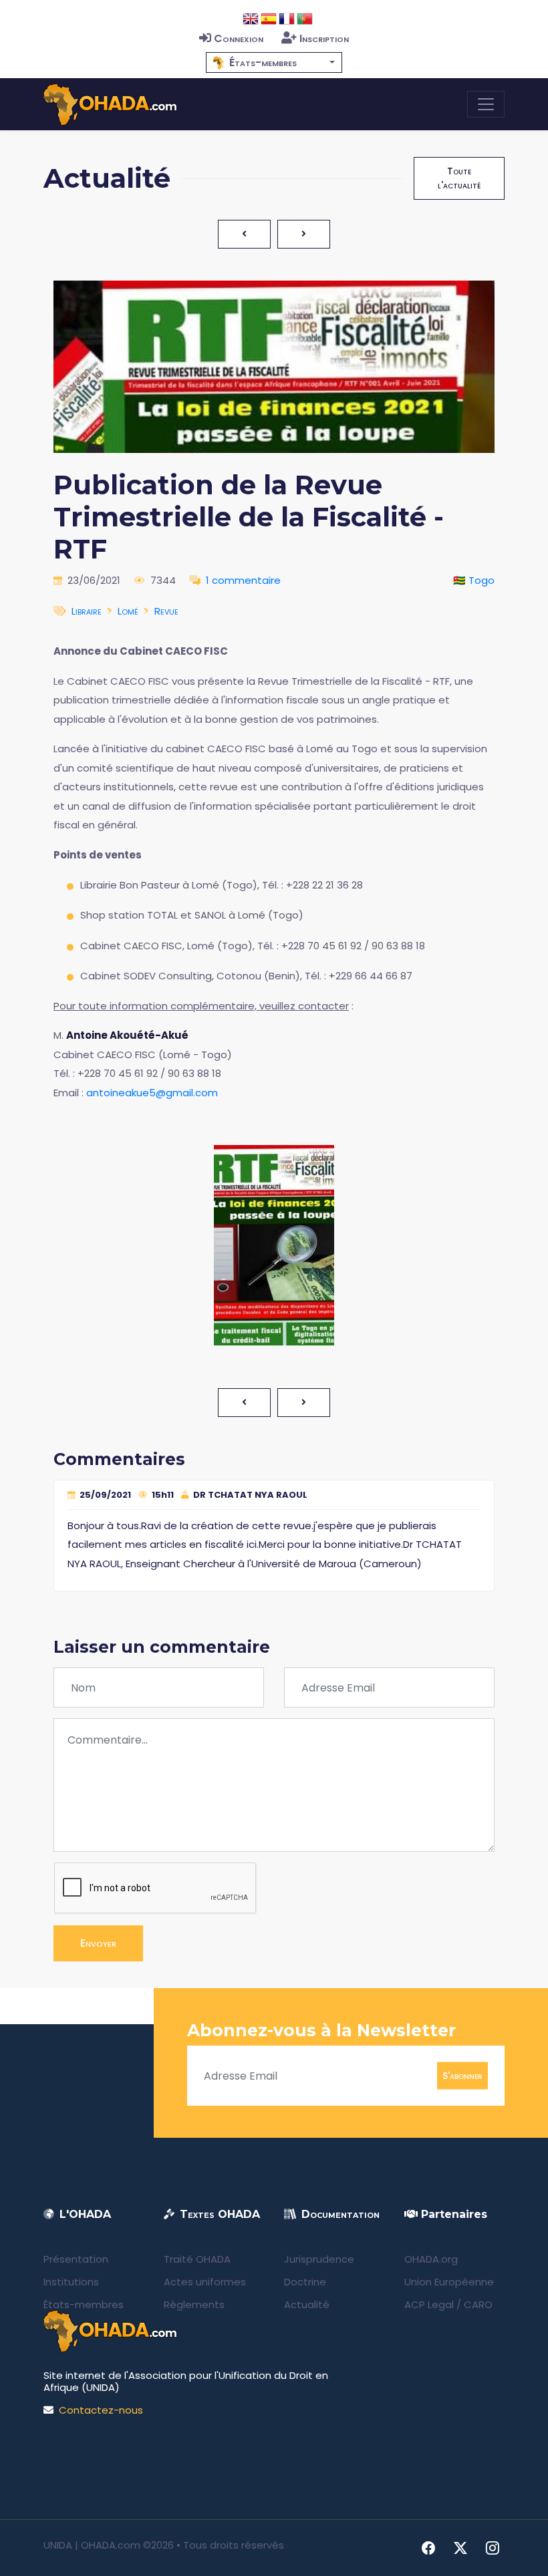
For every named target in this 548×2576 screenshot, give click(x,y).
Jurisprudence (319, 2259)
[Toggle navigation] (486, 104)
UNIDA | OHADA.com (92, 2545)
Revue (166, 611)
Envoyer (98, 1943)
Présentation (76, 2259)
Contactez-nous (101, 2410)
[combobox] (274, 62)
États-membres (84, 2304)
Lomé (128, 611)
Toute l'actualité (459, 178)
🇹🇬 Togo (474, 580)
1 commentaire (243, 580)
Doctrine (305, 2282)
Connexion (239, 38)
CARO (478, 2304)
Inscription (324, 38)
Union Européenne (449, 2282)
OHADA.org (431, 2259)
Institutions (71, 2282)
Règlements (194, 2304)
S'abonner (462, 2076)
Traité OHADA (197, 2259)
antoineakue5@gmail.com (152, 1093)
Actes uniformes (205, 2282)
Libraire (87, 611)
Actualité (307, 2304)
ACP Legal (429, 2304)
